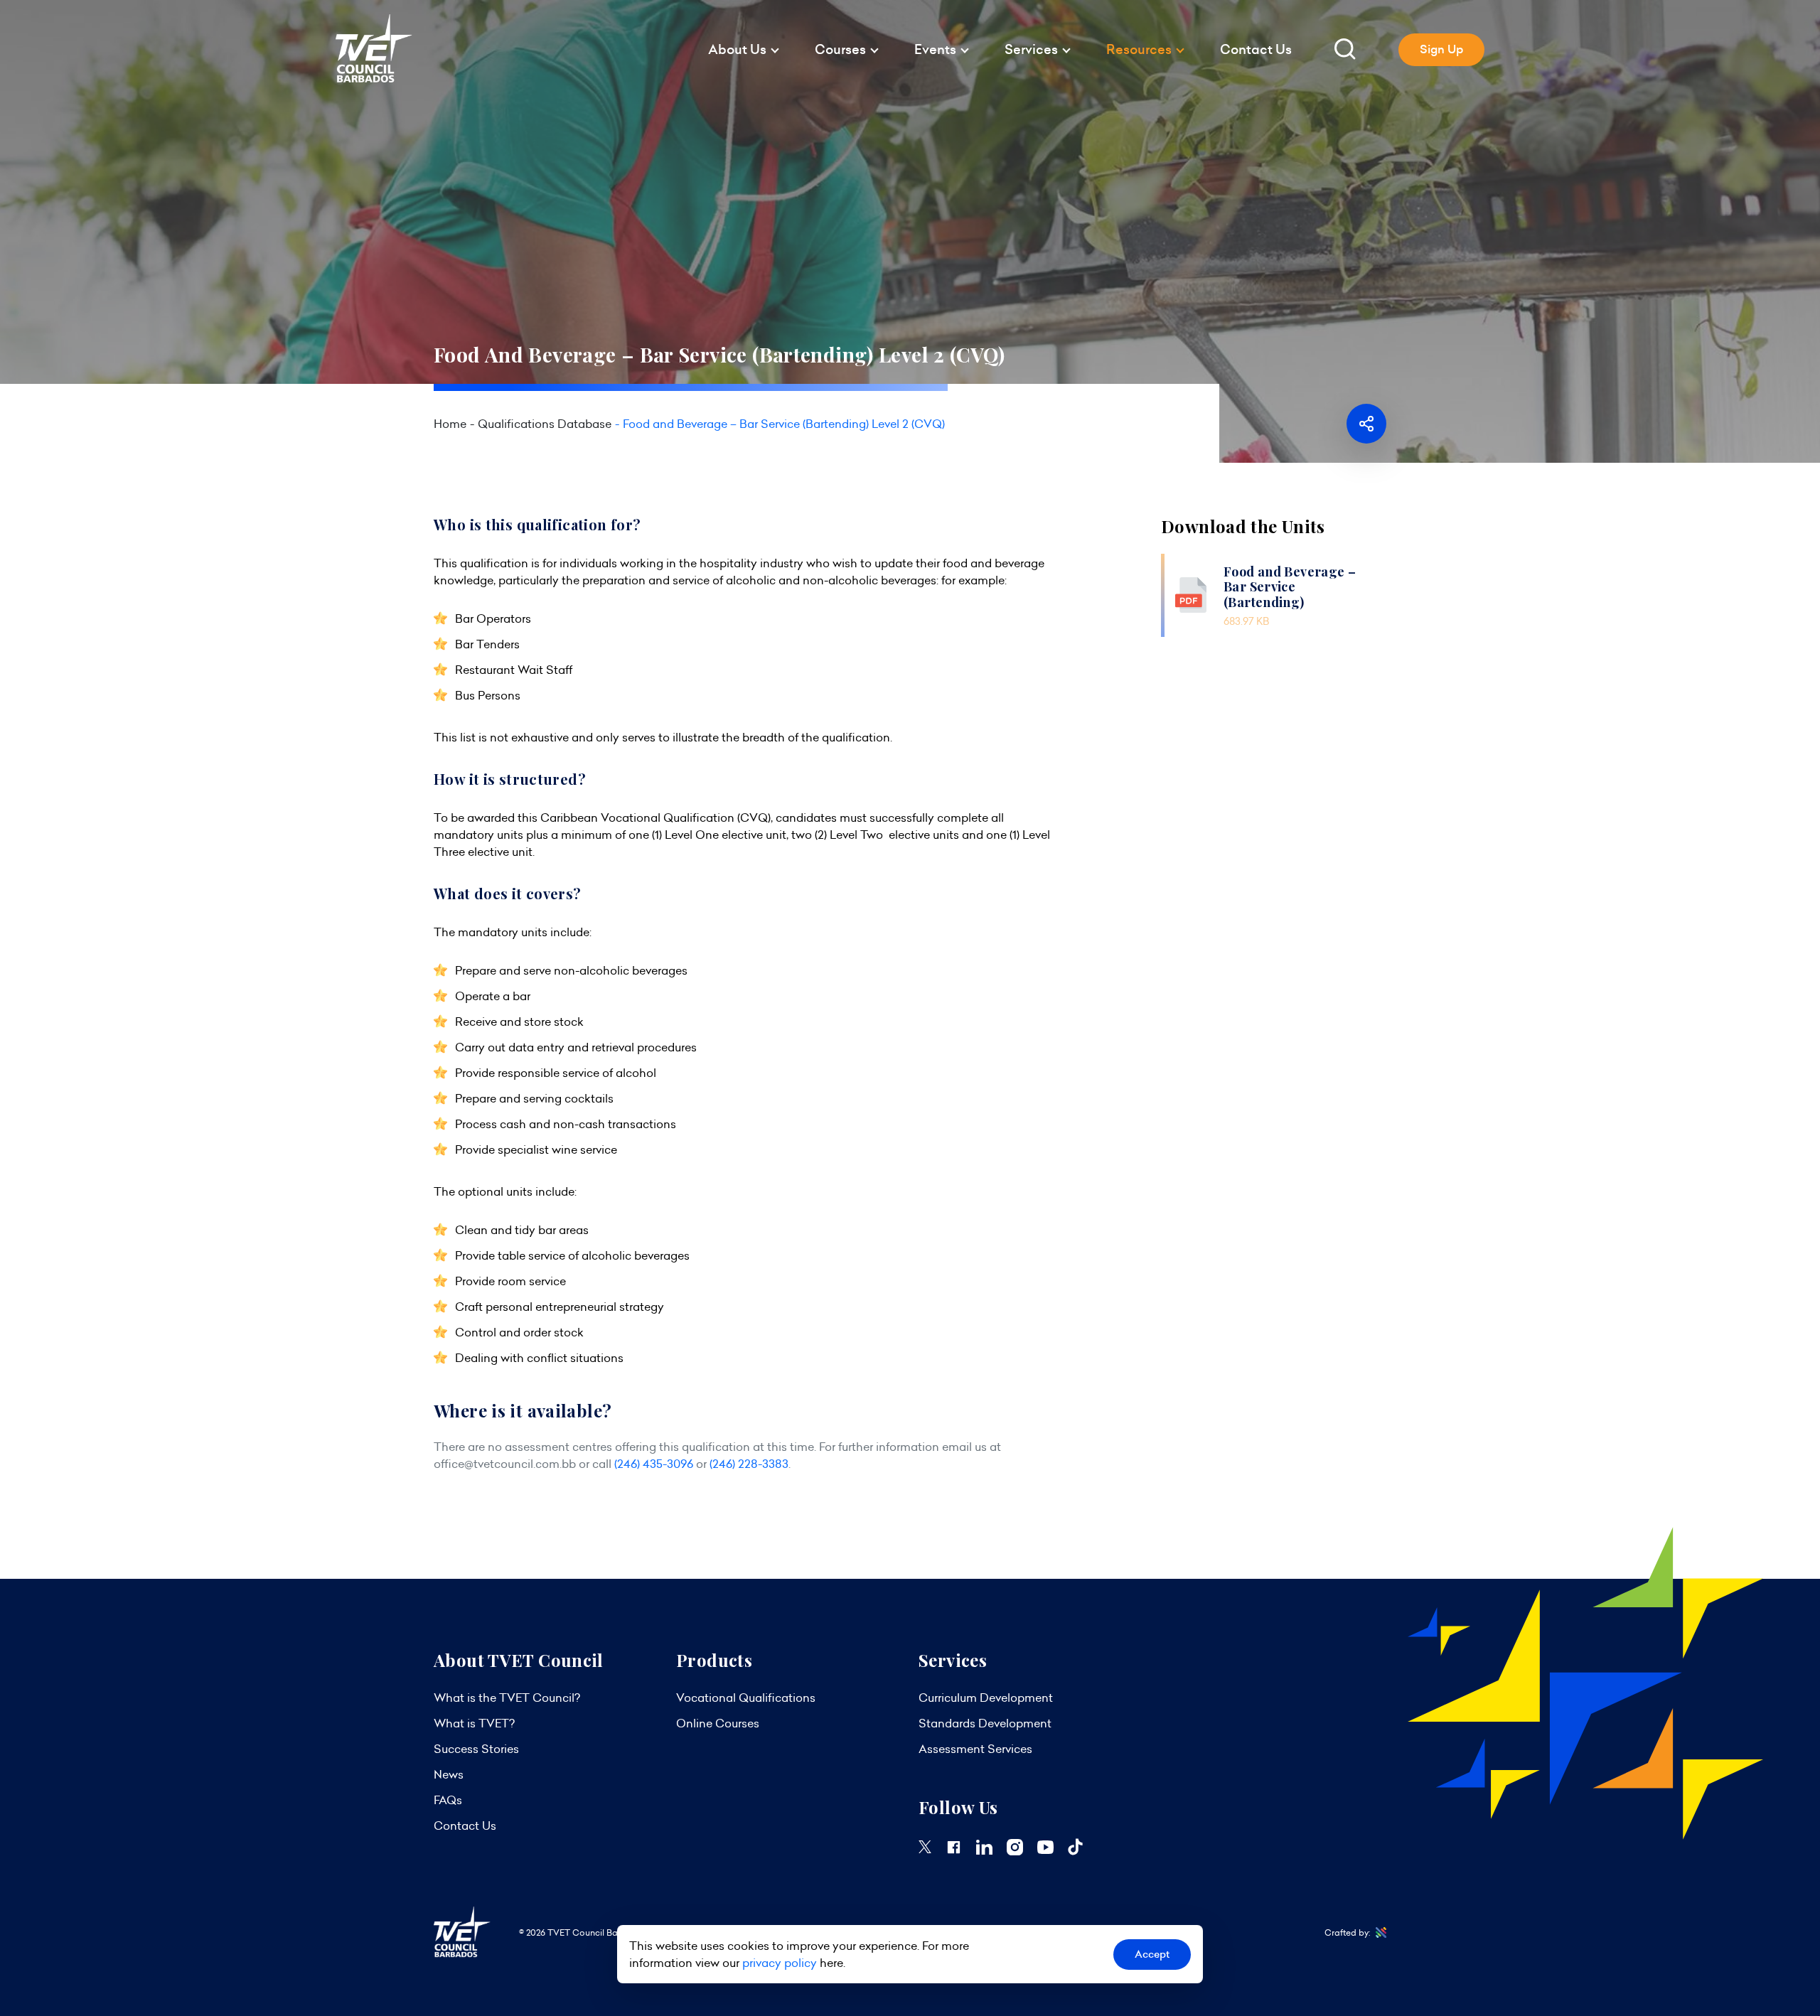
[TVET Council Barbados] (374, 79)
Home (450, 424)
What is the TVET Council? (507, 1698)
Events (935, 49)
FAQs (448, 1800)
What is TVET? (474, 1723)
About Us (737, 49)
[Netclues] (1378, 1933)
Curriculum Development (986, 1698)
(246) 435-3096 (654, 1464)
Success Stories (476, 1749)
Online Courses (718, 1723)
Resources (1139, 49)
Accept (1152, 1954)
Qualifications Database (545, 424)
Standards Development (985, 1723)
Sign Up (1441, 49)
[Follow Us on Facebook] (954, 1851)
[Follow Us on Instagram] (1015, 1851)
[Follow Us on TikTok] (1075, 1851)
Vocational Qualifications (746, 1698)
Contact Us (1256, 49)
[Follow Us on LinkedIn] (984, 1850)
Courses (840, 49)
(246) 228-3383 (749, 1464)
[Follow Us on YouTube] (1045, 1850)
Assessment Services (975, 1749)
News (449, 1774)
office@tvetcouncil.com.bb (505, 1464)
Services (1031, 49)
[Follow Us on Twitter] (925, 1849)
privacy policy (780, 1963)
